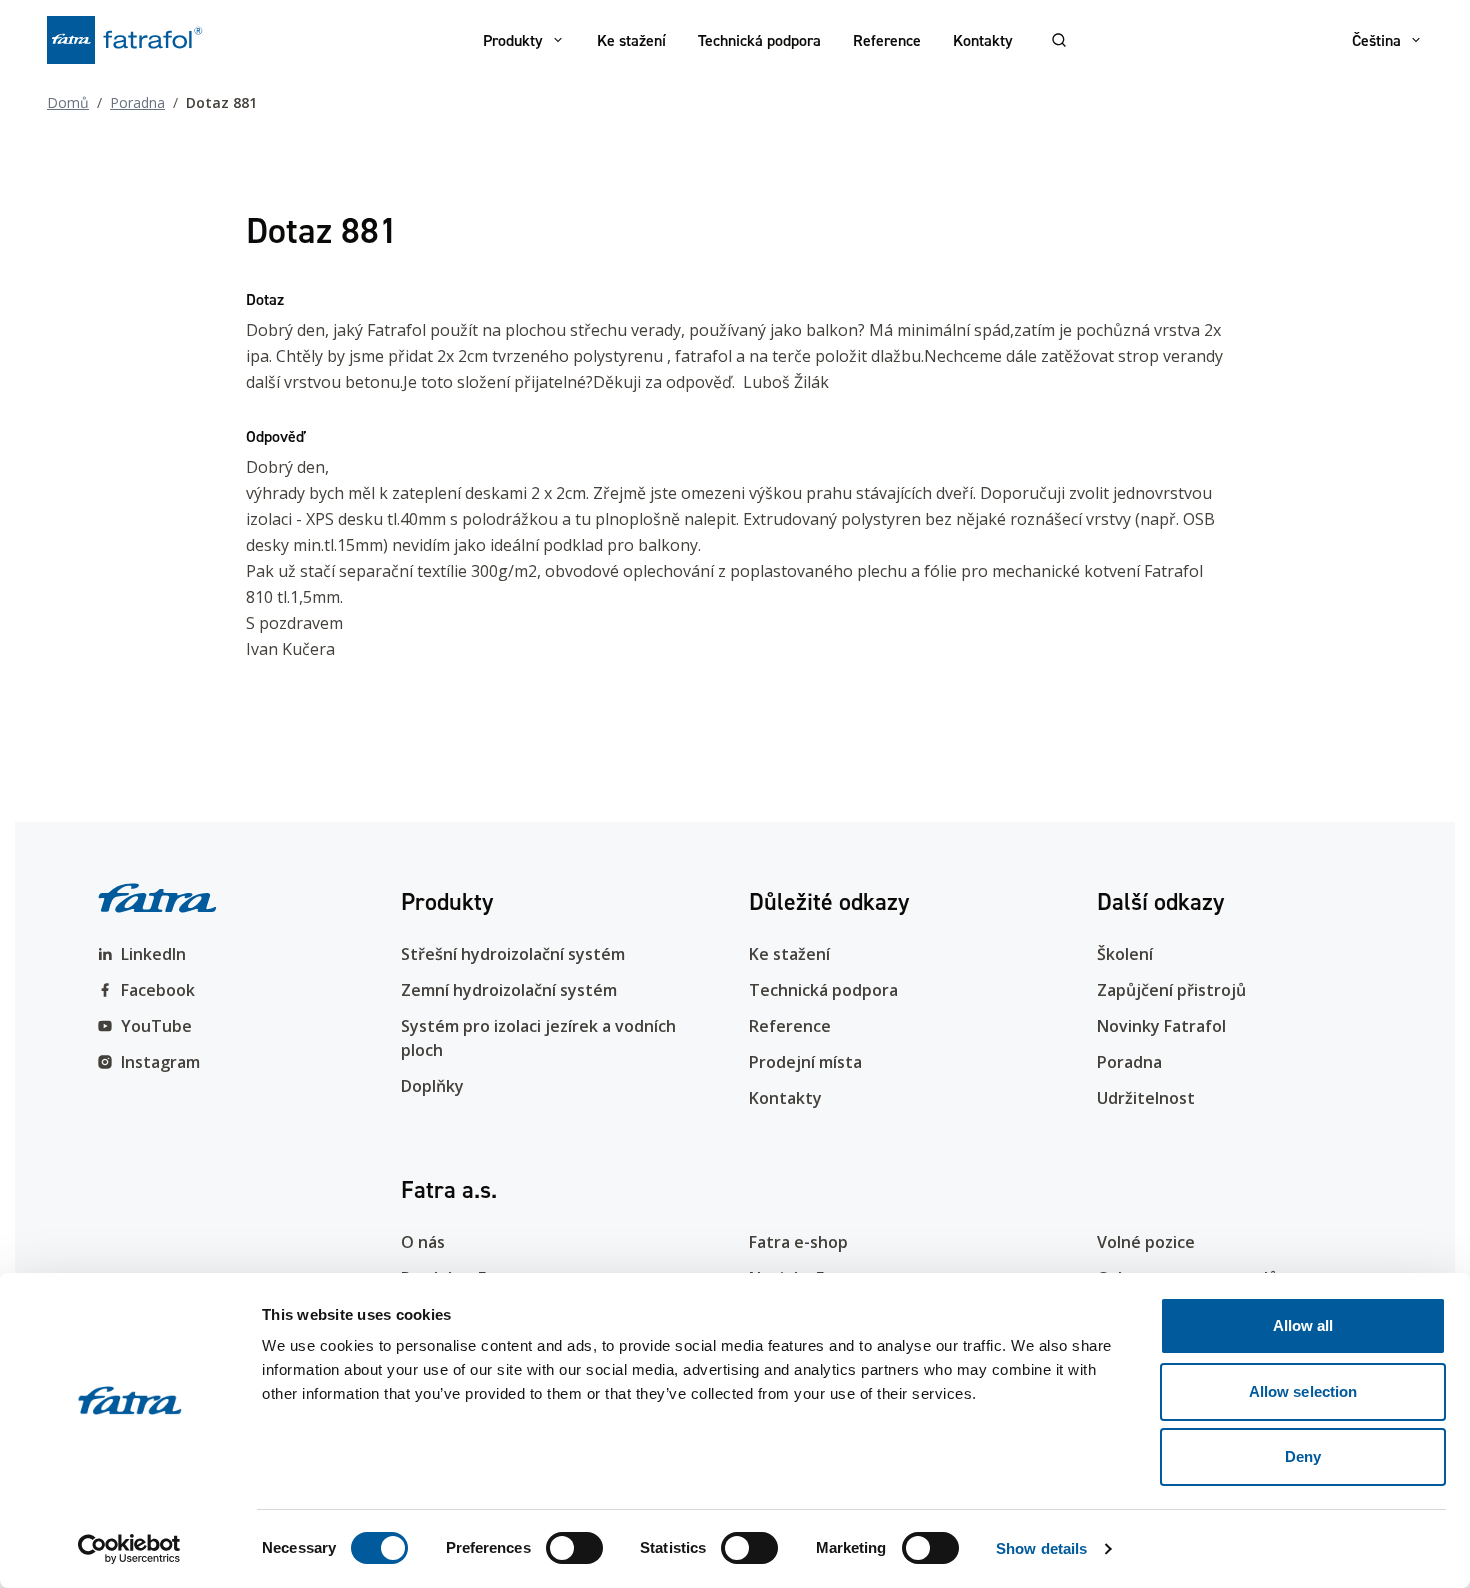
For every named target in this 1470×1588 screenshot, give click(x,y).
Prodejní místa (805, 1062)
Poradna (137, 102)
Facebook (158, 990)
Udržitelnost (1146, 1098)
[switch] (574, 1548)
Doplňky (432, 1086)
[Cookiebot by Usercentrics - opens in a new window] (129, 1549)
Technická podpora (759, 40)
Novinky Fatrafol (1161, 1026)
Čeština (1376, 40)
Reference (887, 40)
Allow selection (1303, 1391)
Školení (1125, 954)
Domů (68, 102)
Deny (1303, 1456)
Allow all (1303, 1325)
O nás (423, 1242)
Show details (1041, 1548)
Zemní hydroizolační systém (509, 990)
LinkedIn (153, 954)
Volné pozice (1146, 1242)
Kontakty (983, 40)
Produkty (513, 40)
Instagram (160, 1062)
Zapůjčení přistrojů (1171, 990)
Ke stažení (631, 40)
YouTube (156, 1026)
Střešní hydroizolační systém (513, 954)
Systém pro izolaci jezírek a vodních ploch (538, 1038)
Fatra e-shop (798, 1242)
